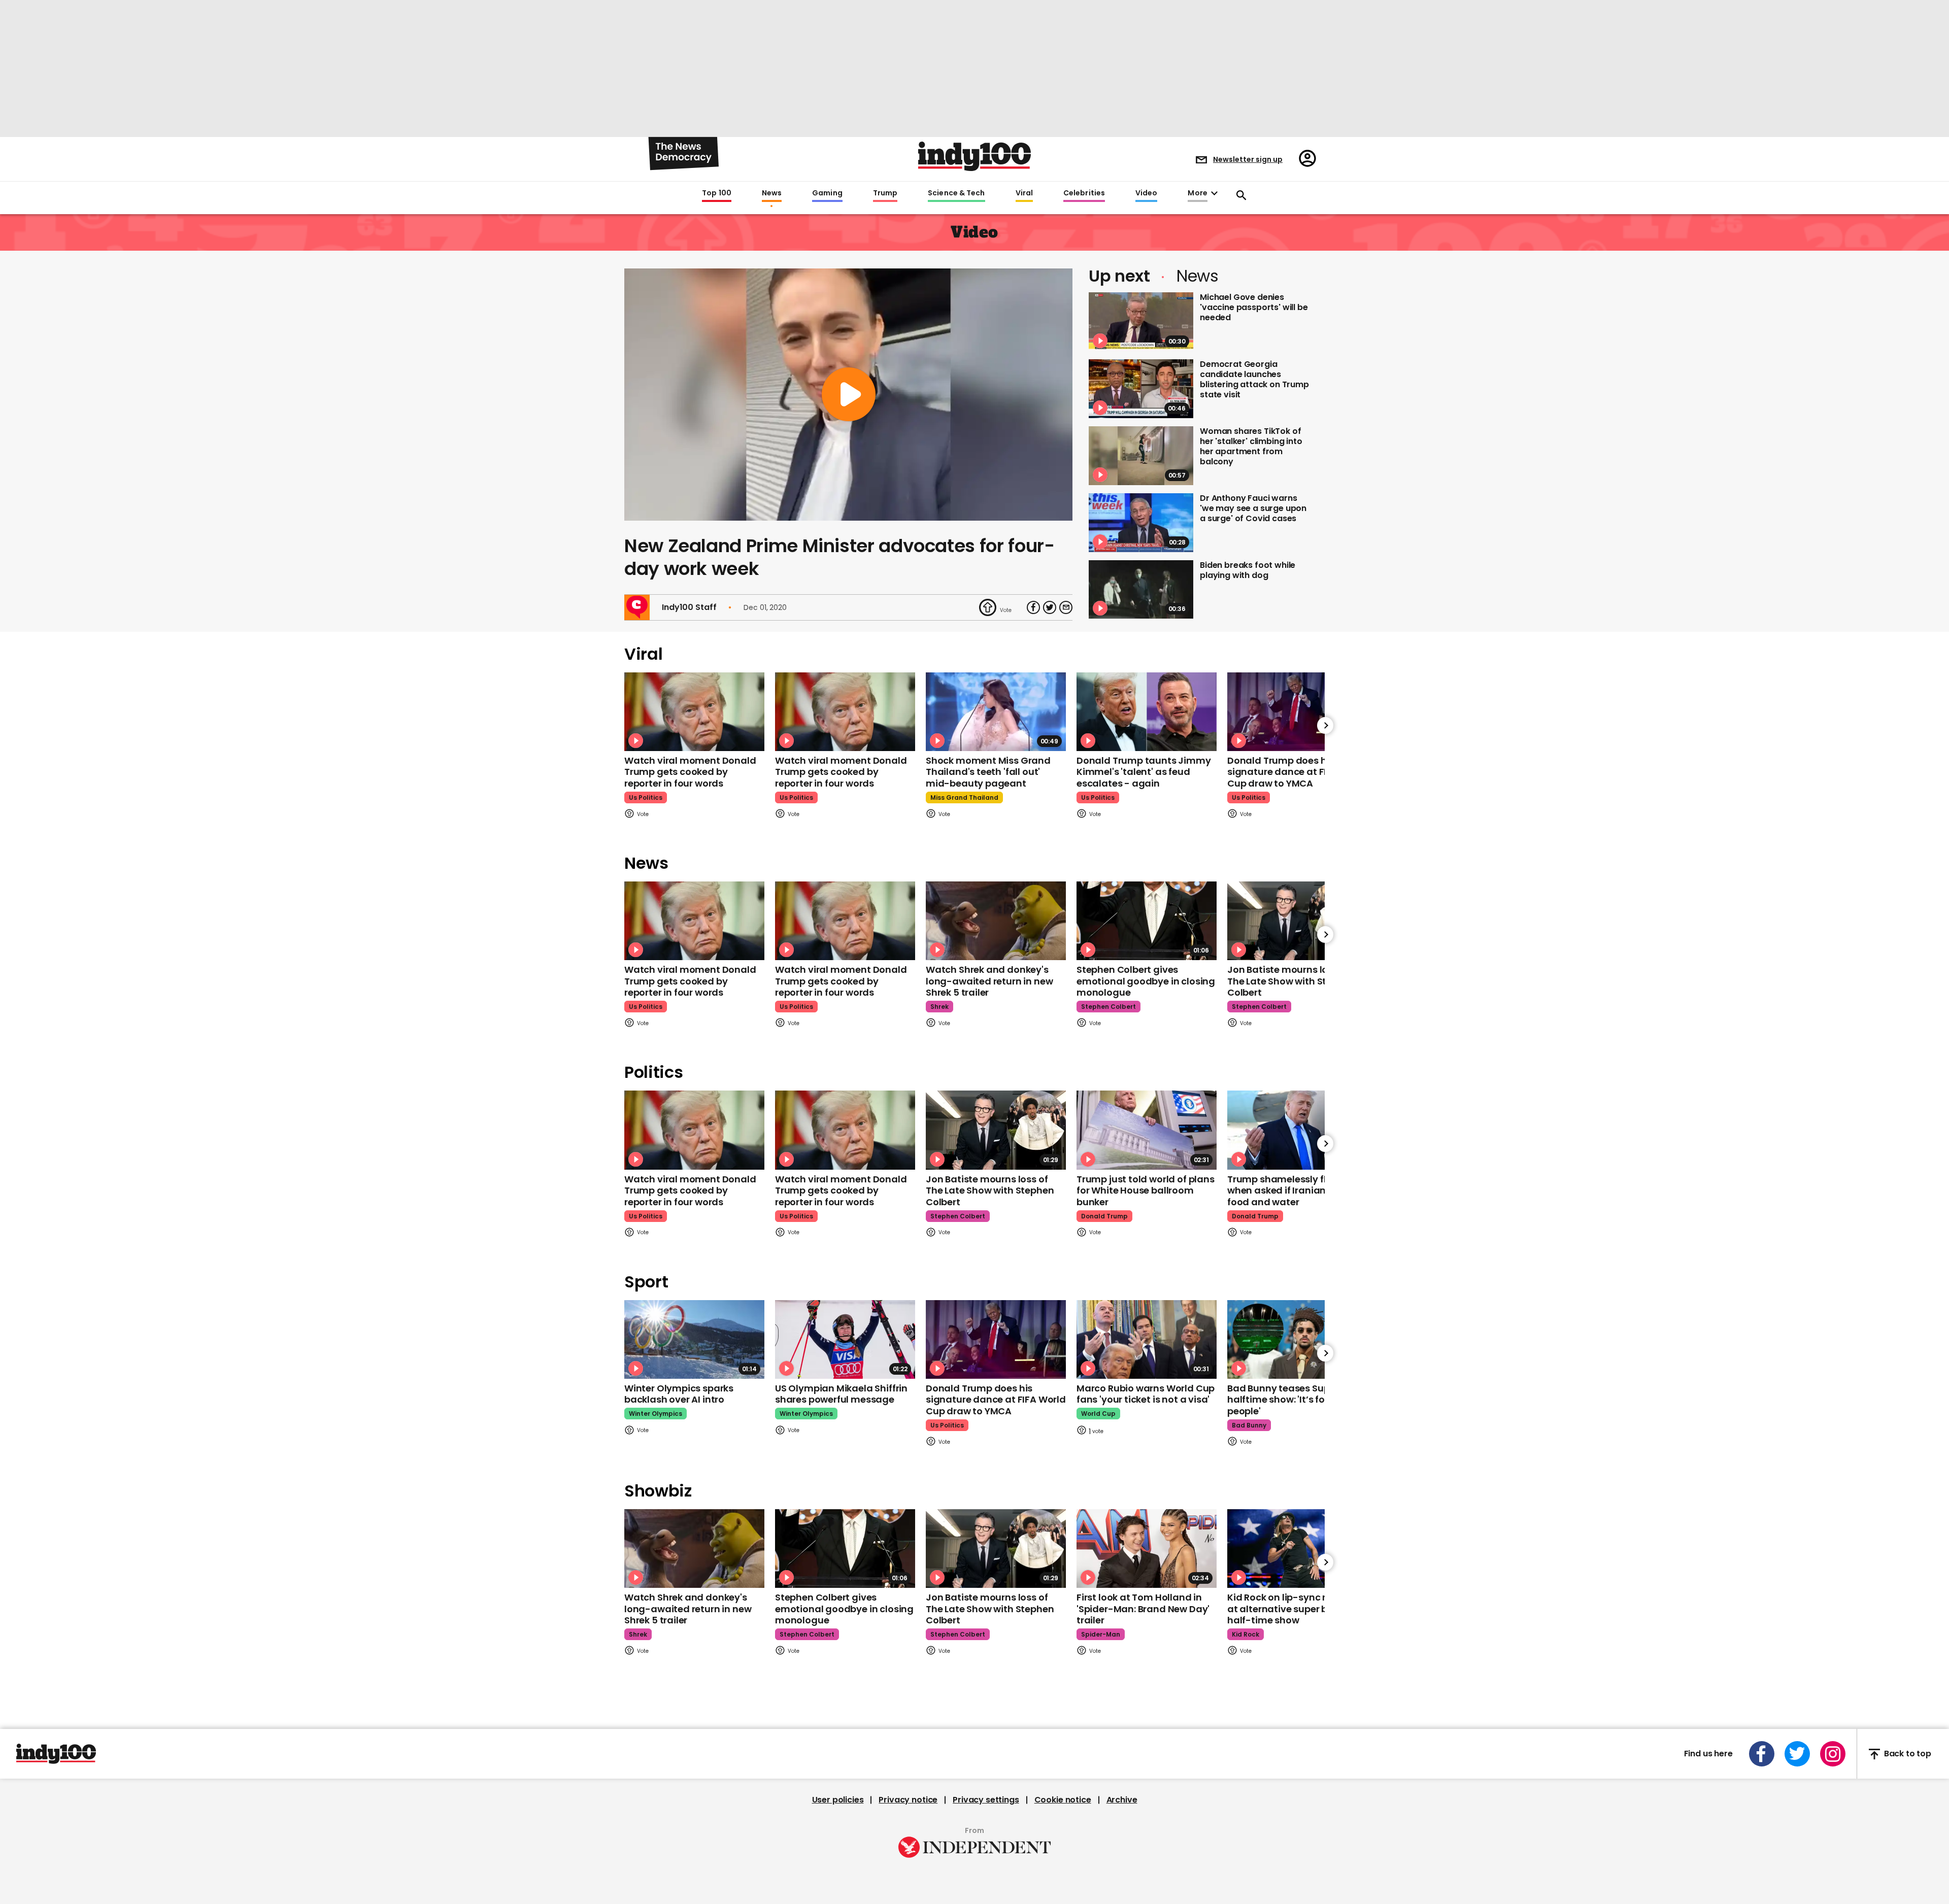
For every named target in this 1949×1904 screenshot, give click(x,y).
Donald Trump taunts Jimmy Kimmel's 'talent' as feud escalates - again (1144, 772)
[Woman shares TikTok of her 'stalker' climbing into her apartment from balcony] (1141, 456)
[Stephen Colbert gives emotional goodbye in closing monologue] (1147, 921)
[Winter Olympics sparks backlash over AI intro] (694, 1339)
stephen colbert (1108, 1007)
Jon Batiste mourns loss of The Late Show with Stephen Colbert (1291, 981)
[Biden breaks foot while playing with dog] (1141, 590)
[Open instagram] (1833, 1754)
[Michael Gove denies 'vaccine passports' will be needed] (1141, 322)
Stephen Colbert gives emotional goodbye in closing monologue (1146, 981)
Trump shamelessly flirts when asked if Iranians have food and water (1292, 1191)
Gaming (827, 193)
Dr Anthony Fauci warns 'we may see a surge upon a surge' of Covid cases (1253, 508)
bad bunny (1249, 1425)
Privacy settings (986, 1800)
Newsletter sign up (1248, 159)
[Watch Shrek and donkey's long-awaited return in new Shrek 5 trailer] (996, 921)
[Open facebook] (1762, 1754)
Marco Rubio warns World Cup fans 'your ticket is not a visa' (1146, 1394)
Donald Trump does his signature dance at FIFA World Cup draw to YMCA (1297, 772)
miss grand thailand (964, 797)
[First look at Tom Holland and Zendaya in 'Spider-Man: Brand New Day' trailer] (1147, 1549)
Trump (885, 193)
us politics (646, 797)
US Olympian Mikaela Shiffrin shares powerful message (841, 1394)
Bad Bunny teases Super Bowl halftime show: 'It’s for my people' (1295, 1400)
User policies (838, 1800)
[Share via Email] (1066, 607)
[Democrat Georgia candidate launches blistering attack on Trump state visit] (1141, 389)
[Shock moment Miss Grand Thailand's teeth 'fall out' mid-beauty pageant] (996, 712)
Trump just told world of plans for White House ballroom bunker (1146, 1191)
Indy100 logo (974, 156)
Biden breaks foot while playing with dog (1248, 570)
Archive (1122, 1800)
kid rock (1246, 1634)
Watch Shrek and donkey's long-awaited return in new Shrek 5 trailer (989, 981)
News (772, 193)
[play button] (848, 395)
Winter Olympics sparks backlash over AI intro (679, 1394)
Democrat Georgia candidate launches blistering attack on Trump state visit (1254, 379)
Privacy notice (908, 1800)
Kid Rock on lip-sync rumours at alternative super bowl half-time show (1295, 1609)
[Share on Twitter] (1050, 607)
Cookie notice (1063, 1800)
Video (1146, 193)
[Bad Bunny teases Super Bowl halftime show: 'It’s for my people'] (1297, 1339)
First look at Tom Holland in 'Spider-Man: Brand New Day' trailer (1143, 1609)
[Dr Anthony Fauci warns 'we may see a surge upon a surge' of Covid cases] (1141, 523)
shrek (939, 1007)
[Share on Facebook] (1033, 607)
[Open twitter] (1797, 1754)
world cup (1098, 1414)
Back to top (1908, 1754)
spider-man (1101, 1634)
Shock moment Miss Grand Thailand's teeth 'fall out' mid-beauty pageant (988, 772)
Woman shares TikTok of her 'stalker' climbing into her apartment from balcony (1251, 446)
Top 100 (717, 193)
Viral (1024, 193)
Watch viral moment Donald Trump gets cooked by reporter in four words (690, 772)
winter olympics (656, 1414)
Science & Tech (956, 193)
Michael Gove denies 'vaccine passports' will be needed (1254, 307)
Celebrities (1084, 193)
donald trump (1104, 1216)
